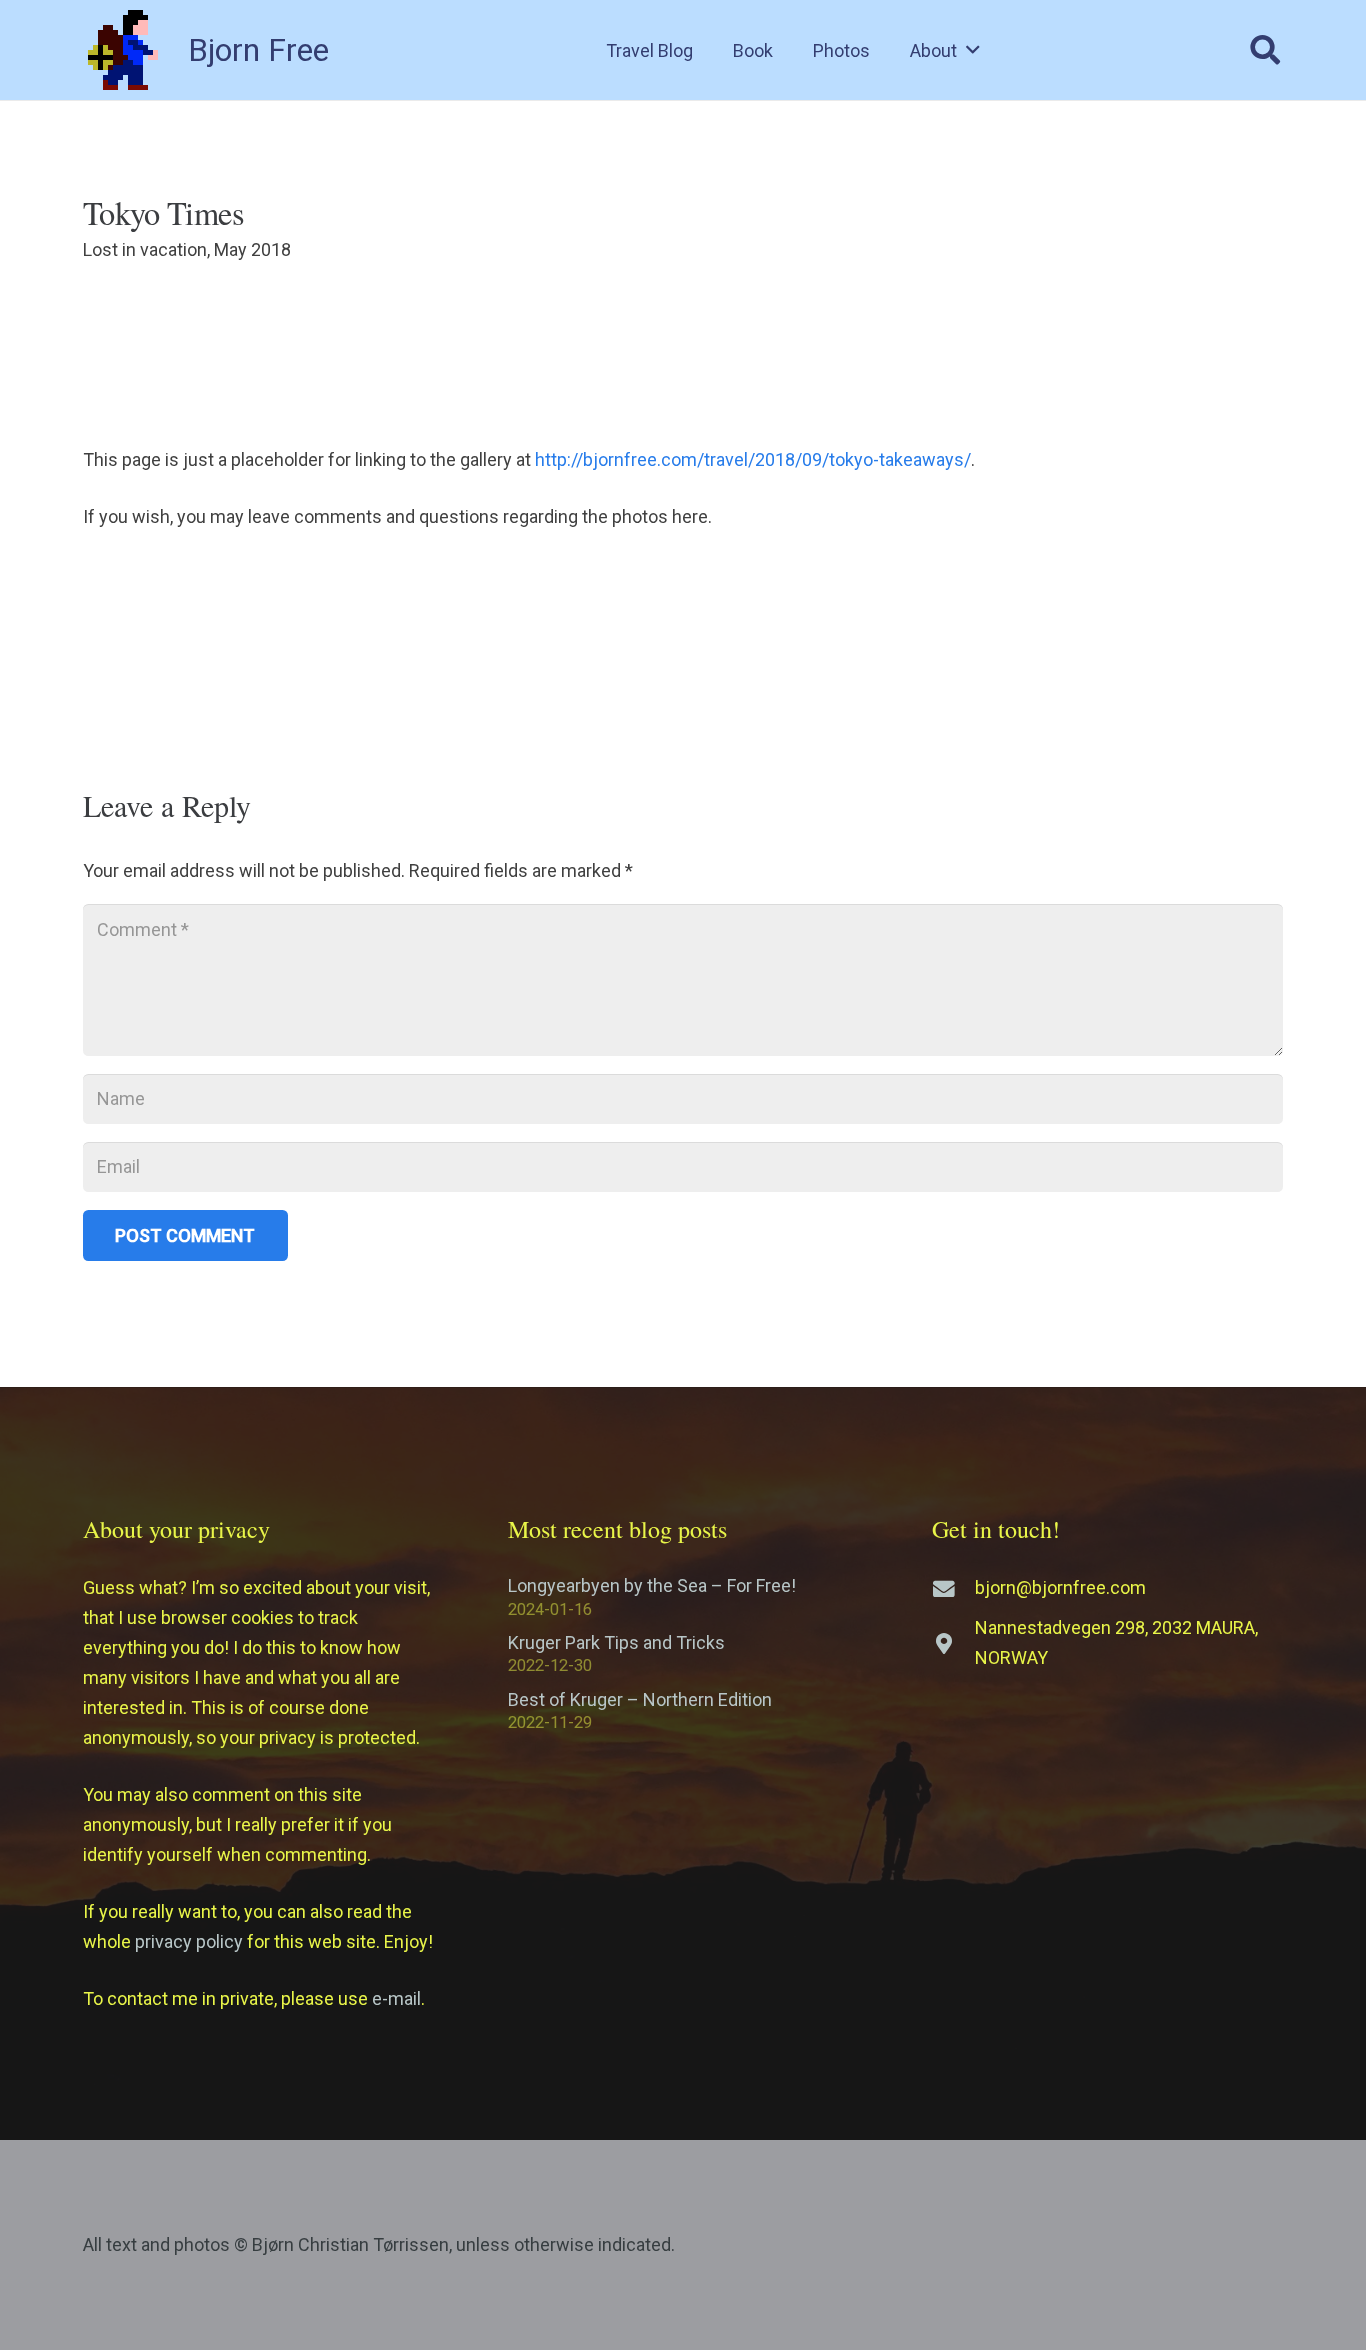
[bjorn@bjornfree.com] (953, 1589)
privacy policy (189, 1941)
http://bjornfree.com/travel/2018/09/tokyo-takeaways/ (753, 459)
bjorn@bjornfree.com (1060, 1587)
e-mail (396, 1998)
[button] (973, 50)
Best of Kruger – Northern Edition (640, 1699)
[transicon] (123, 50)
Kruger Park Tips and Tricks (616, 1642)
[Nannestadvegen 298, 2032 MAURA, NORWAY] (953, 1644)
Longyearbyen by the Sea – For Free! (652, 1585)
